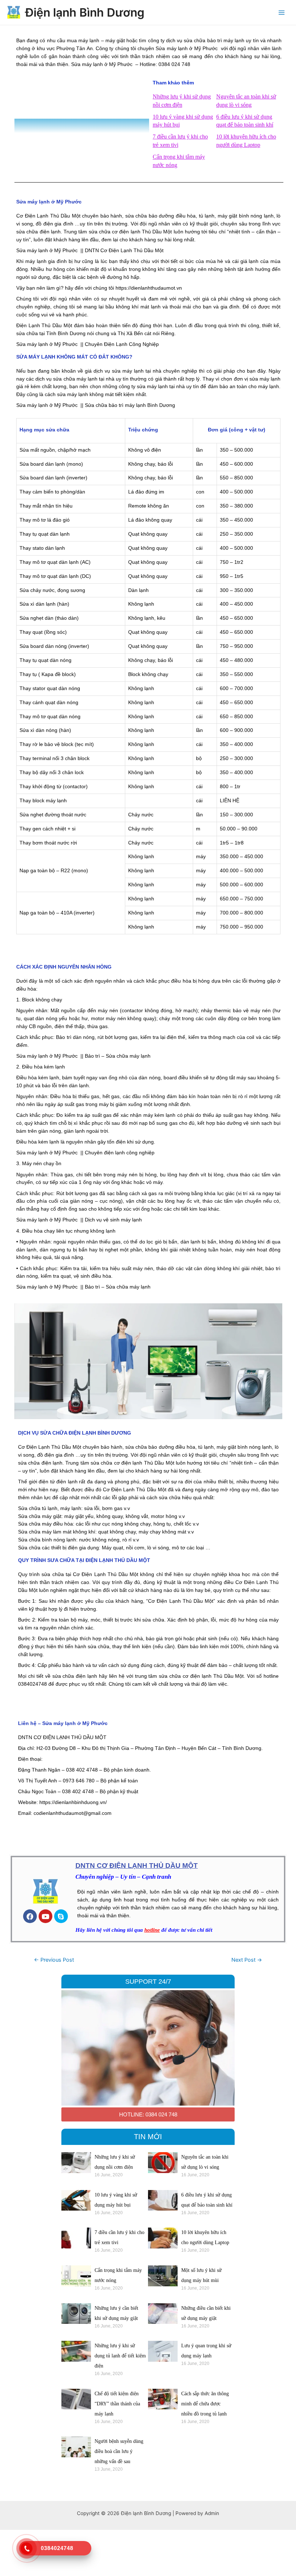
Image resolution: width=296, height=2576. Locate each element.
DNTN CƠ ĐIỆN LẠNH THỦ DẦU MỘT (137, 1866)
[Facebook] (30, 1916)
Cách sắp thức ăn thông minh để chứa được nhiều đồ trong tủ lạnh (205, 2404)
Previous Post (54, 1960)
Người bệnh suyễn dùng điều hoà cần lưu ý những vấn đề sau (119, 2451)
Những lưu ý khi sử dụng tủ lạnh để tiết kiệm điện (120, 2356)
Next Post (247, 1960)
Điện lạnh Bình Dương (85, 12)
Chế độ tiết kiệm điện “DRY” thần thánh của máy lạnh (117, 2404)
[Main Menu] (282, 12)
